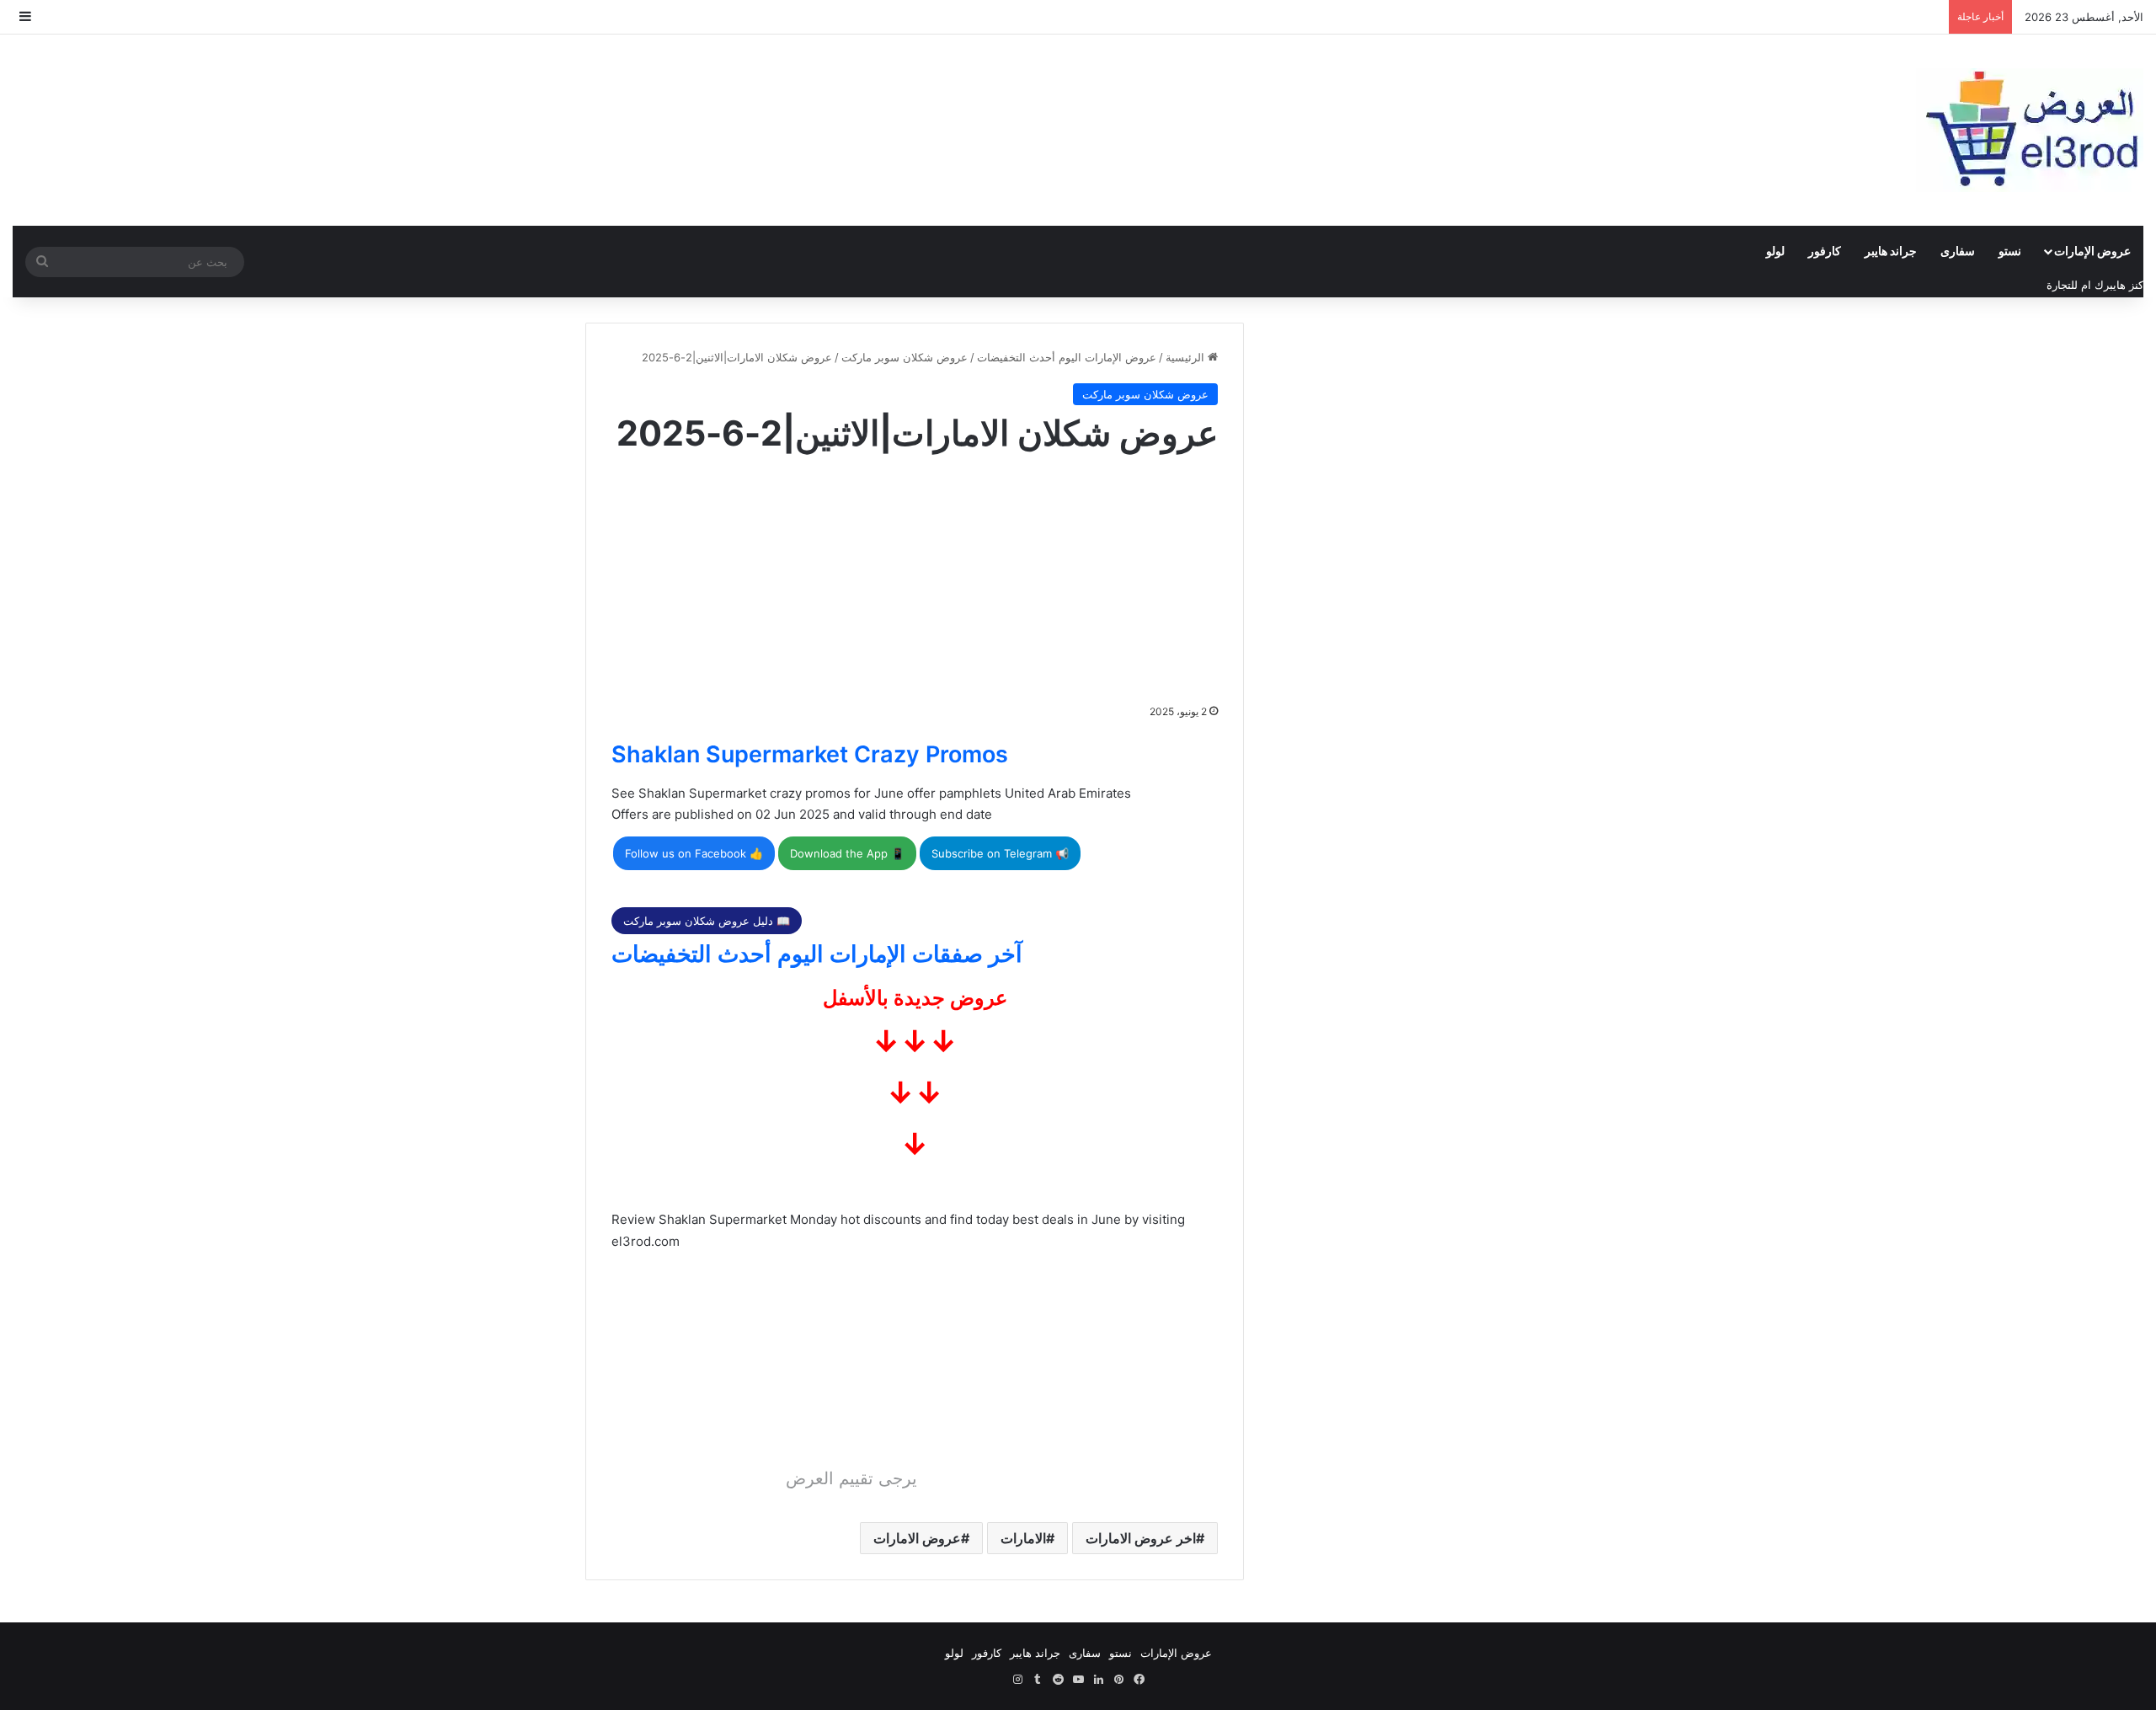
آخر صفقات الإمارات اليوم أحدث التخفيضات (817, 954)
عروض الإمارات (2092, 251)
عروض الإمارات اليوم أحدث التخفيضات (1067, 357)
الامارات (1023, 1538)
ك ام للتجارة (2075, 285)
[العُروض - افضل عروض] (2030, 130)
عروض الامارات (917, 1538)
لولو (1775, 251)
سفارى (1958, 251)
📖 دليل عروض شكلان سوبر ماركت (707, 921)
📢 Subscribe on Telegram (1000, 853)
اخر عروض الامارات (1141, 1538)
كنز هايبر (2124, 285)
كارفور (1825, 251)
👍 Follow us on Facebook (694, 853)
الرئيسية (1187, 357)
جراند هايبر (1891, 251)
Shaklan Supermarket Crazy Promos (810, 754)
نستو (2010, 251)
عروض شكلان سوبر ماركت (905, 357)
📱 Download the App (847, 853)
